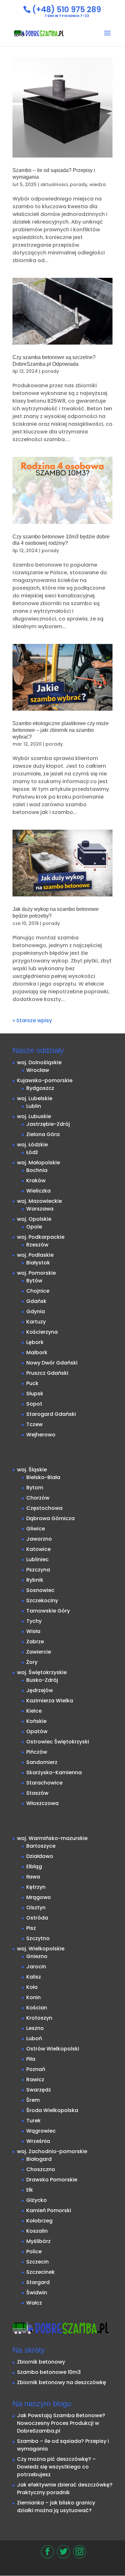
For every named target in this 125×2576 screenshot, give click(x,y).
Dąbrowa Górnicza (50, 1518)
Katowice (38, 1549)
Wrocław (38, 1070)
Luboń (34, 2038)
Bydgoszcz (40, 1088)
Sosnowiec (40, 1590)
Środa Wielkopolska (52, 2110)
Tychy (34, 1621)
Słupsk (35, 1394)
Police (34, 2251)
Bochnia (37, 1170)
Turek (33, 2121)
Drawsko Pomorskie (52, 2180)
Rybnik (35, 1580)
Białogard (39, 2159)
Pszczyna (38, 1570)
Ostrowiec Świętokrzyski (58, 1742)
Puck (32, 1383)
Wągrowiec (41, 2131)
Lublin (34, 1106)
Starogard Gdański (51, 1414)
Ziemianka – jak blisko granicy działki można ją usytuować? (56, 2507)
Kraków (36, 1181)
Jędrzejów (40, 1690)
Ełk (30, 2190)
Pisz (31, 1928)
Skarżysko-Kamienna (54, 1772)
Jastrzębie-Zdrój (48, 1124)
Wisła (33, 1631)
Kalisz (34, 1977)
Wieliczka (38, 1191)
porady (79, 184)
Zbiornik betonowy (41, 2362)
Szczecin (37, 2262)
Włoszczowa (42, 1803)
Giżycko (37, 2200)
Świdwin (37, 2293)
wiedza (98, 184)
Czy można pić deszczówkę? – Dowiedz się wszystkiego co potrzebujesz (56, 2467)
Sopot (34, 1404)
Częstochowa (44, 1508)
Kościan (37, 2008)
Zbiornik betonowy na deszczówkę (62, 2382)
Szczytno (38, 1938)
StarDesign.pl (72, 2567)
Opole (34, 1227)
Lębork (35, 1342)
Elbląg (34, 1866)
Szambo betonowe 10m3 (49, 2372)
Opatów (37, 1731)
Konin (33, 1997)
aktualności (54, 184)
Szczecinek (41, 2272)
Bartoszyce (41, 1846)
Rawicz (35, 2080)
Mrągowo (39, 1897)
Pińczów (37, 1752)
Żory (32, 1662)
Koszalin (37, 2231)
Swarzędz (39, 2090)
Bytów (34, 1281)
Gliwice (36, 1529)
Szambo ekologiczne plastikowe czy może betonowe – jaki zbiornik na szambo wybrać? (61, 730)
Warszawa (40, 1209)
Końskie (36, 1721)
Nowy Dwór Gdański (52, 1363)
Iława (33, 1877)
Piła (31, 2059)
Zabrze (35, 1642)
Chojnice (38, 1291)
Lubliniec (37, 1559)
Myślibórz (38, 2241)
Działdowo (40, 1856)
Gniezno (37, 1956)
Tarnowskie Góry (48, 1611)
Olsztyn (36, 1908)
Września (38, 2141)
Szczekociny (42, 1600)
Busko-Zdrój (42, 1680)
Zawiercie (39, 1652)
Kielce (34, 1711)
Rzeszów (37, 1245)
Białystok (38, 1263)
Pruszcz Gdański (47, 1373)
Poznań (36, 2069)
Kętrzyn (36, 1887)
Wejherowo (41, 1435)
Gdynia (36, 1311)
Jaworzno (39, 1539)
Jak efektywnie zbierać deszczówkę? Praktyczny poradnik (65, 2489)
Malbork (37, 1352)
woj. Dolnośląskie (39, 1062)
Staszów (37, 1793)
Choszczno (41, 2169)
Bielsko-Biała (43, 1477)
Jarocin (36, 1967)
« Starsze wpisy (32, 1020)
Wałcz (34, 2303)
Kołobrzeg (39, 2221)
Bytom (35, 1488)
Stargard (38, 2282)
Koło (32, 1987)
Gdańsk (36, 1301)
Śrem (33, 2100)
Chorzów (38, 1498)
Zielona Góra (43, 1134)
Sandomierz (42, 1762)
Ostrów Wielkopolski (53, 2049)
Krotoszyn (39, 2018)
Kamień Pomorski (49, 2210)
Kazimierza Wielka (50, 1701)
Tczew (34, 1424)
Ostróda (37, 1918)
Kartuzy (36, 1322)
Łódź (32, 1152)
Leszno (35, 2028)
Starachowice (44, 1783)
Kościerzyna (42, 1332)
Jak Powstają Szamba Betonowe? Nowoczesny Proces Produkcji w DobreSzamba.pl (61, 2423)
